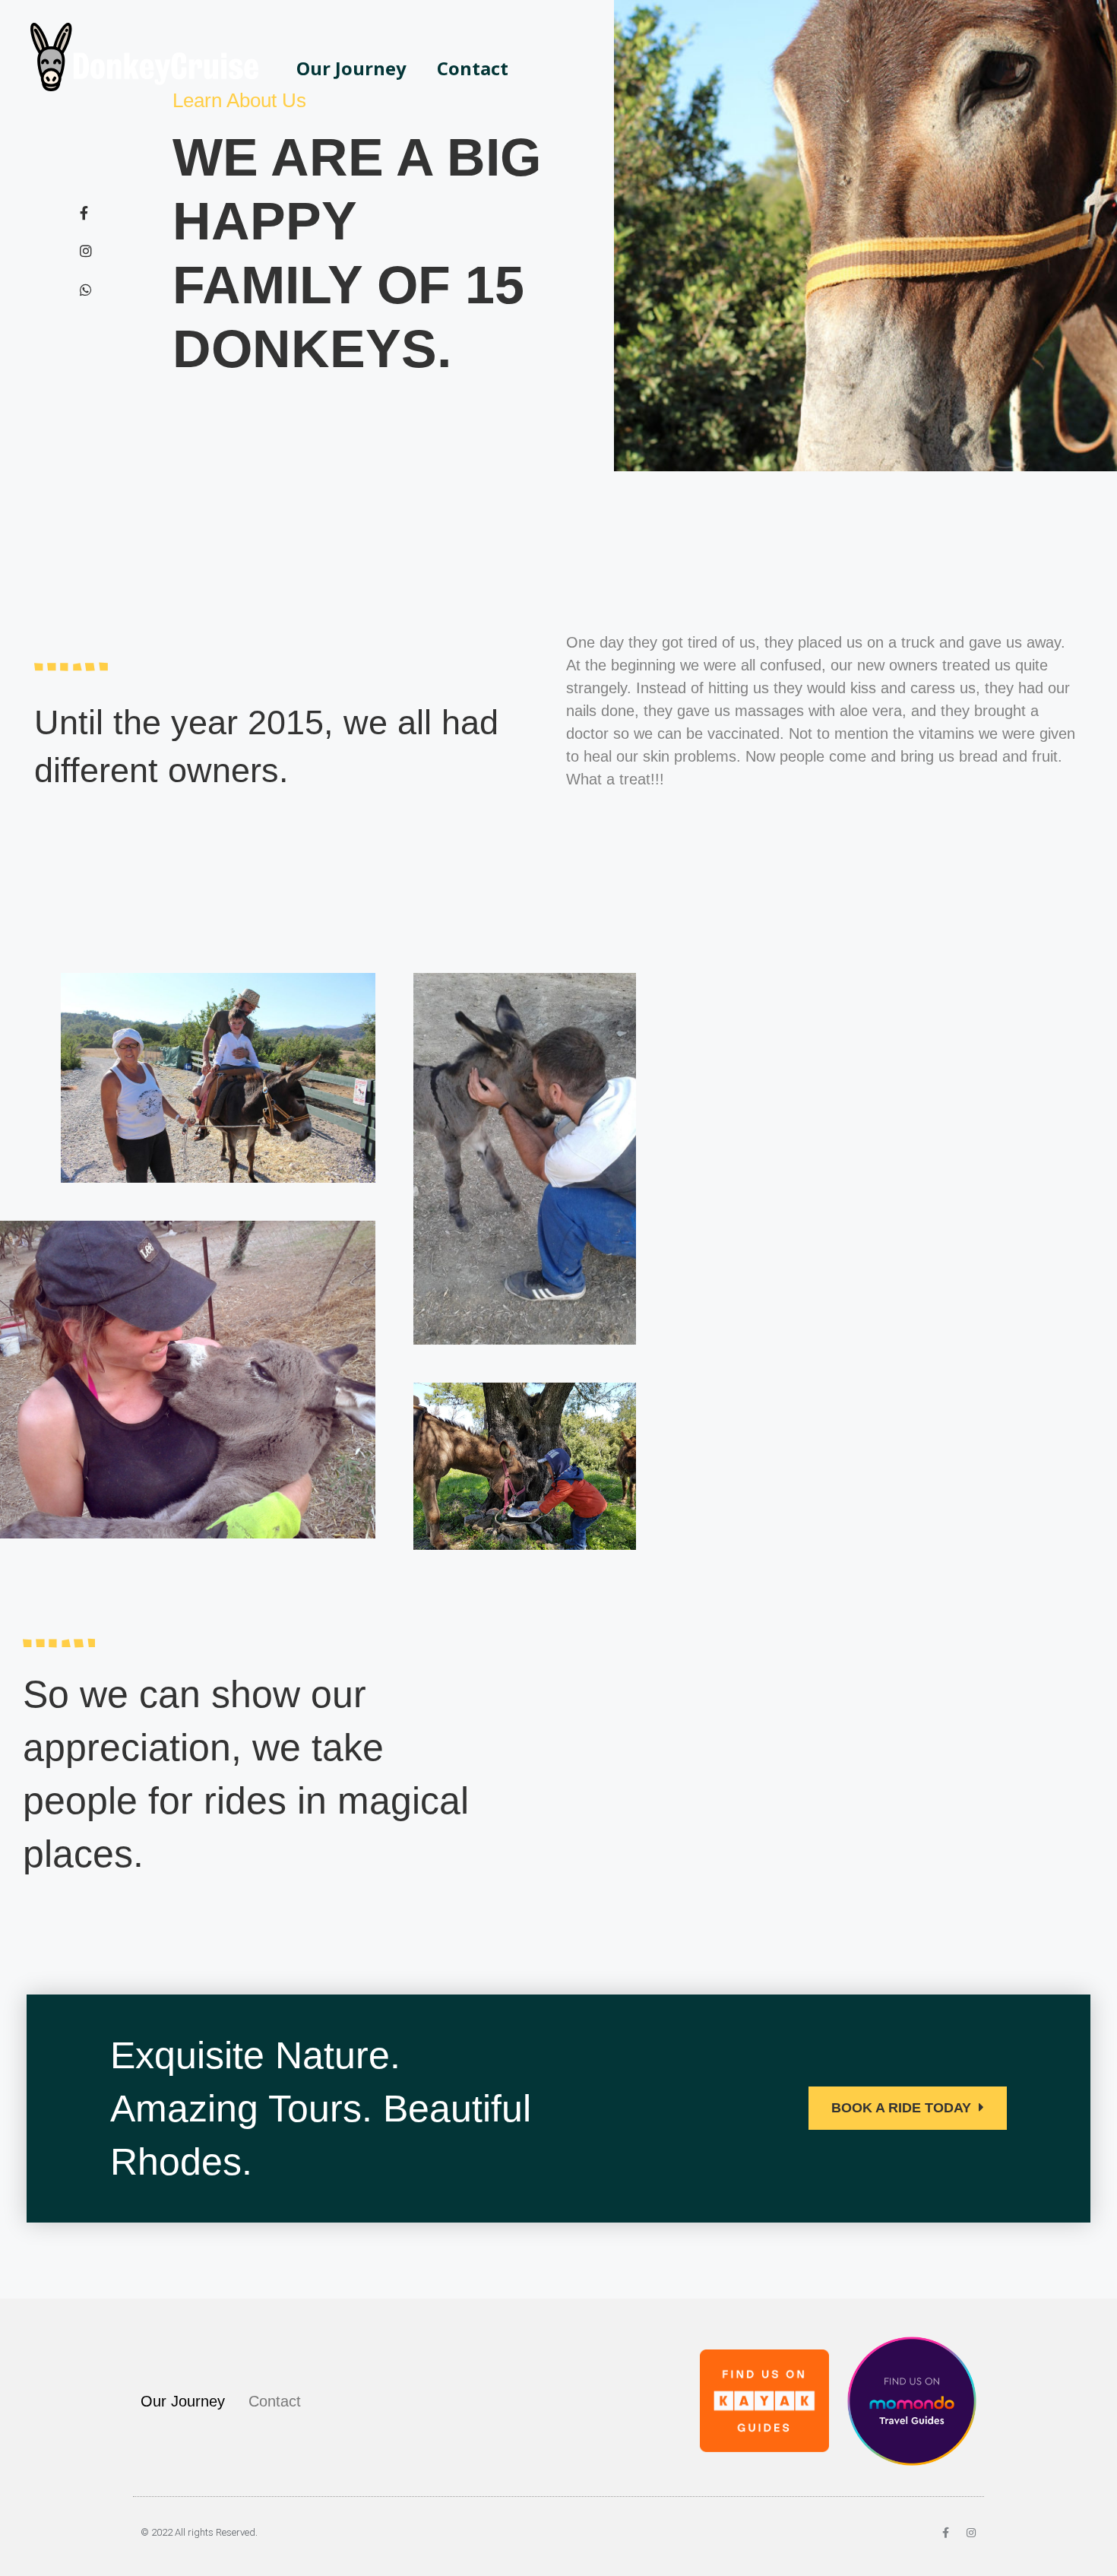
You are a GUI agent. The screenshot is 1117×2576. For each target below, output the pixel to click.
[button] (908, 2108)
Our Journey (351, 68)
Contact (473, 68)
